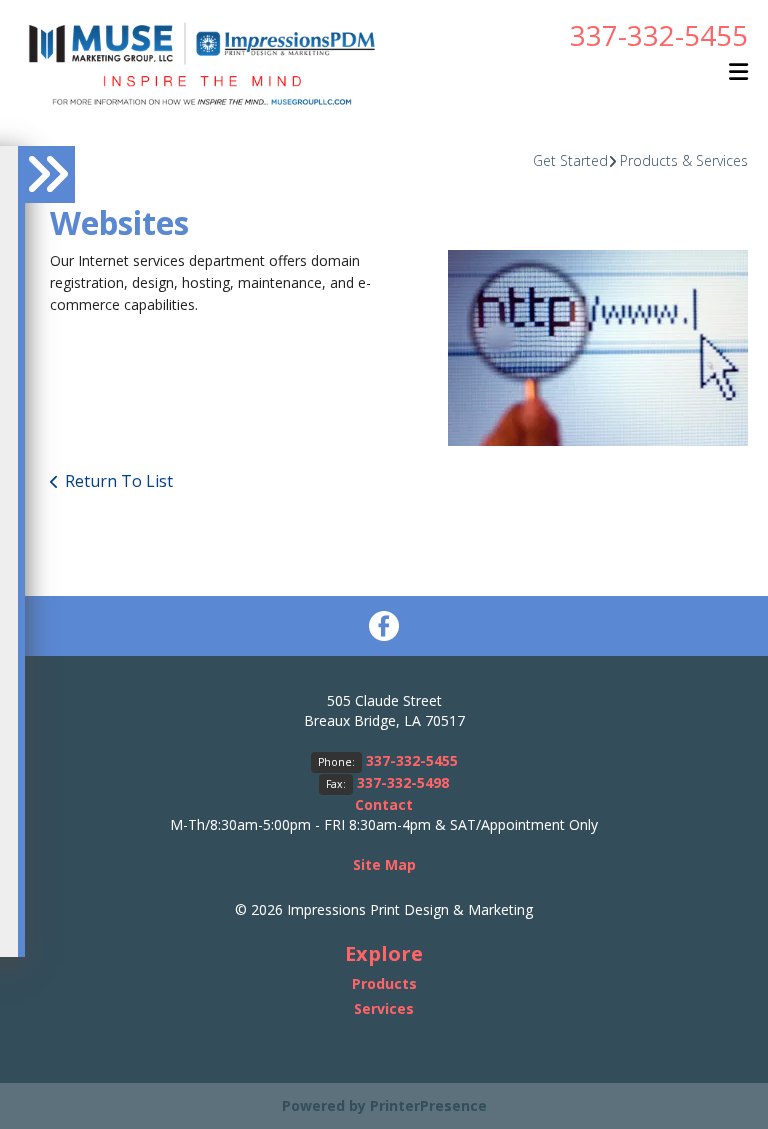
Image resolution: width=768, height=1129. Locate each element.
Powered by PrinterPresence (384, 1105)
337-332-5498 (403, 782)
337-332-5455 (659, 35)
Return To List (119, 481)
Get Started (570, 160)
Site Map (384, 864)
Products (384, 983)
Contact (384, 804)
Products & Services (684, 160)
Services (384, 1008)
